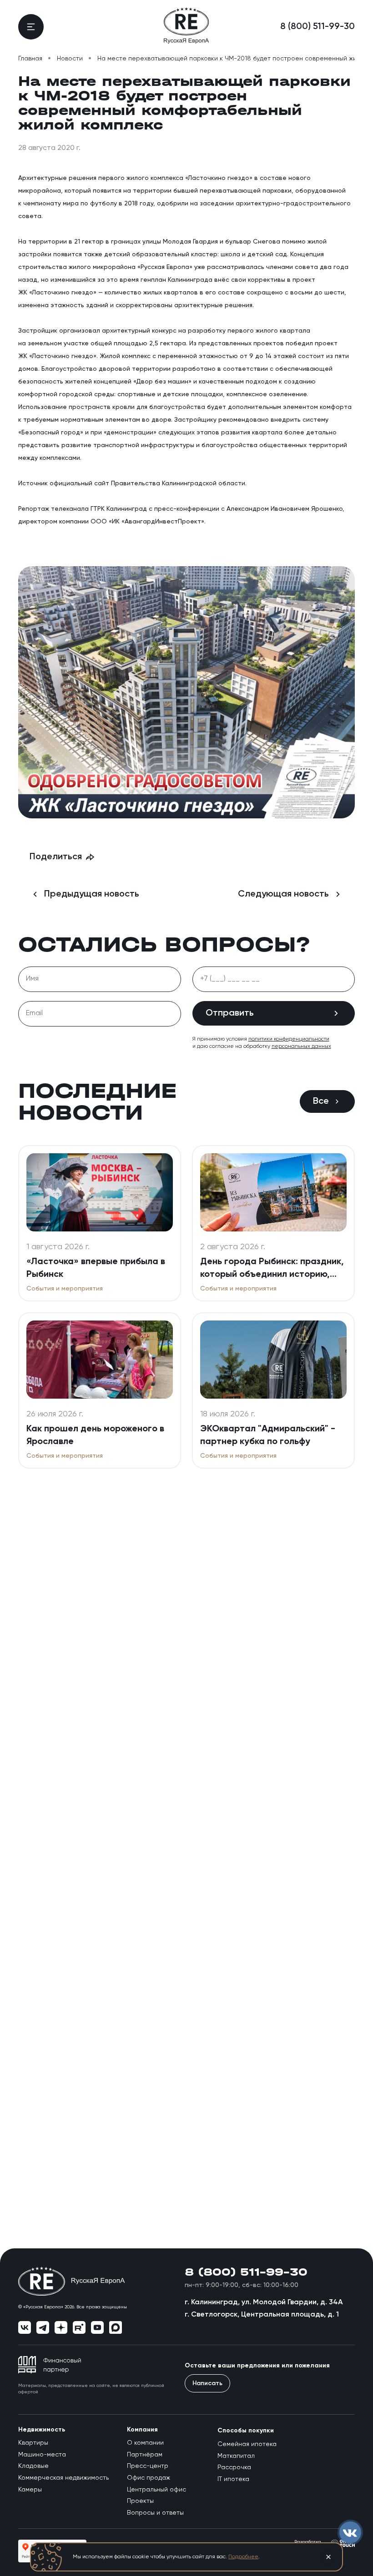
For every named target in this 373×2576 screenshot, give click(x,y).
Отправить (230, 1013)
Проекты (140, 2501)
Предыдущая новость (92, 894)
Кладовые (33, 2466)
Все (321, 1101)
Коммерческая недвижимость (63, 2478)
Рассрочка (234, 2467)
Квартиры (33, 2443)
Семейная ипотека (247, 2444)
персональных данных (301, 1046)
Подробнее (243, 2557)
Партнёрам (145, 2455)
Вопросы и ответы (155, 2513)
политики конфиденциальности (289, 1039)
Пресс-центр (148, 2466)
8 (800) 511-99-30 (318, 27)
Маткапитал (236, 2456)
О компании (145, 2443)
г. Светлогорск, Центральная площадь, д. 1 (262, 2315)
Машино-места (42, 2455)
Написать (207, 2383)
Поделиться (56, 857)
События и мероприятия (65, 1289)
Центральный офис (156, 2490)
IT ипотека (233, 2479)
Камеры (30, 2490)
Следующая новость (283, 894)
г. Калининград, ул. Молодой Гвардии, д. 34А (264, 2302)
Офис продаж (149, 2478)
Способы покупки (246, 2431)
